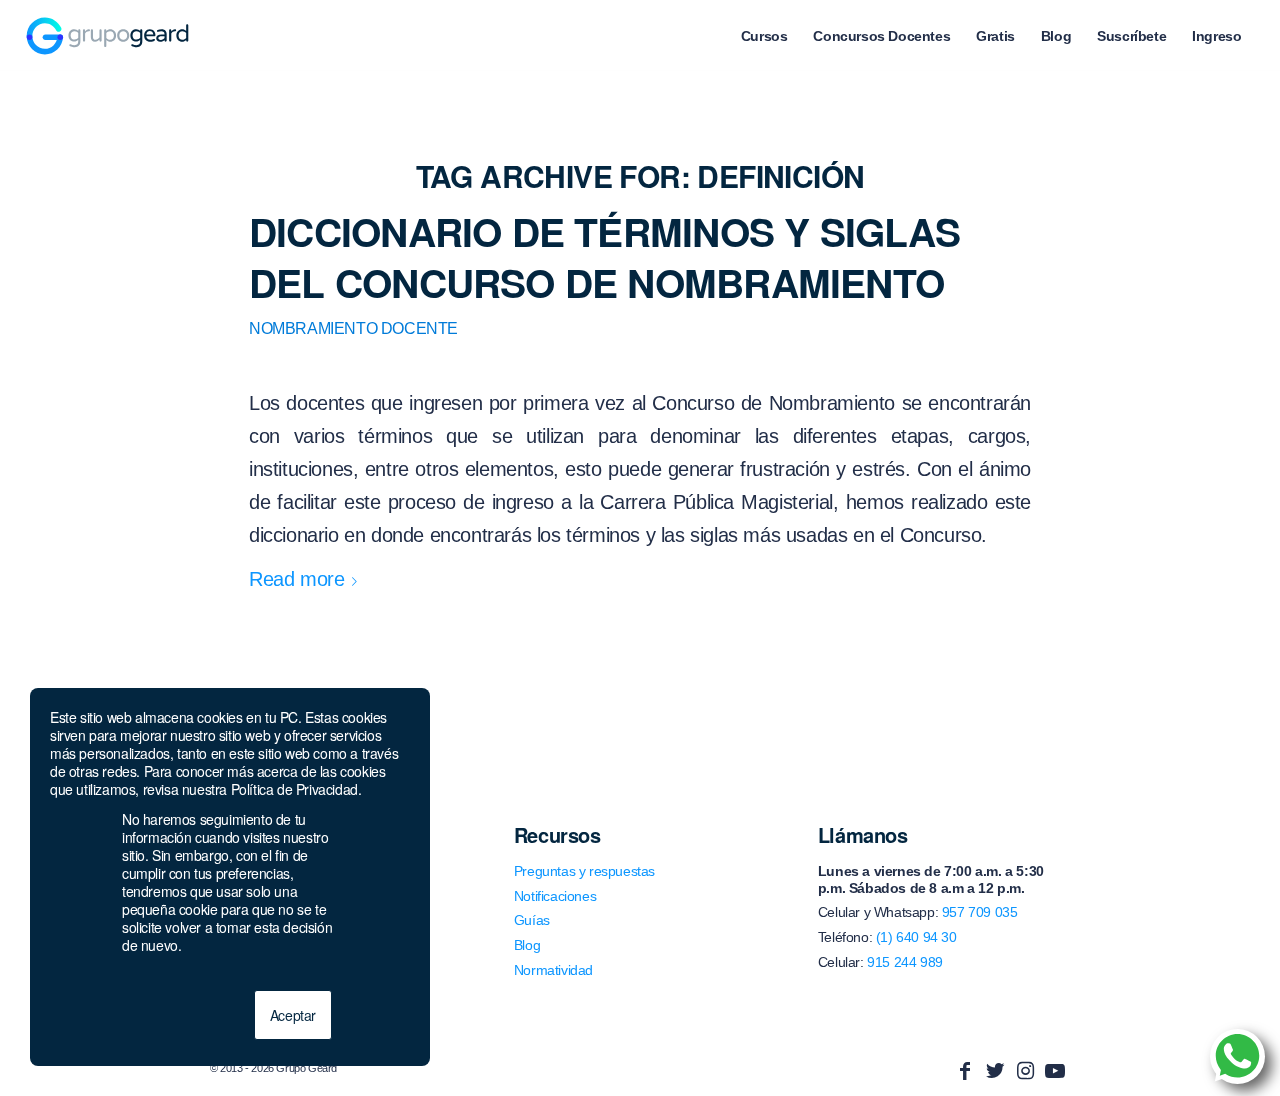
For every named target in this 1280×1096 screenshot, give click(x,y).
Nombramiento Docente (353, 328)
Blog (527, 945)
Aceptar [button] (293, 1015)
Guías (532, 920)
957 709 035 (980, 912)
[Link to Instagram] (1025, 1071)
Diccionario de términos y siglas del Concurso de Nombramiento (604, 256)
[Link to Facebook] (965, 1071)
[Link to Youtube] (1055, 1071)
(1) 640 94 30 (916, 937)
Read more (296, 579)
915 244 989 (905, 962)
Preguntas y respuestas (584, 871)
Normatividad (553, 970)
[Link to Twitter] (995, 1071)
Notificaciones (555, 896)
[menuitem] (764, 36)
